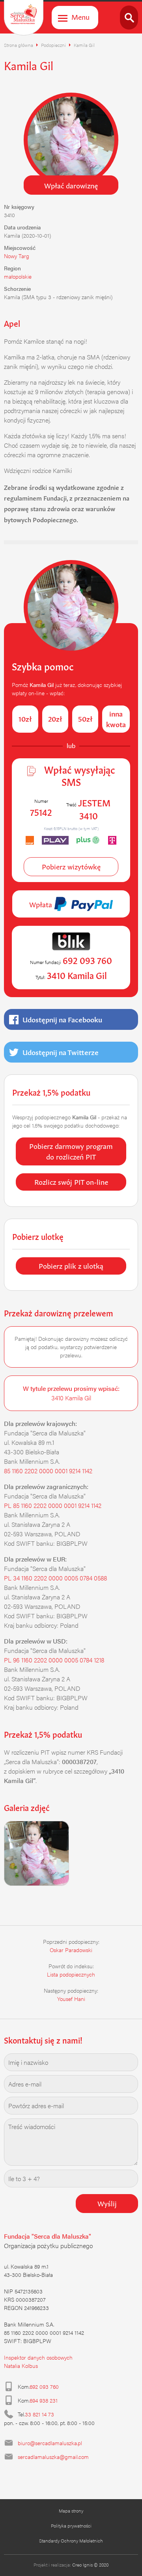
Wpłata (42, 904)
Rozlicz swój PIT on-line (71, 1181)
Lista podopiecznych (71, 1974)
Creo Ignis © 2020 (90, 2565)
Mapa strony (71, 2511)
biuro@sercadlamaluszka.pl (50, 2443)
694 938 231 (44, 2400)
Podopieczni (53, 45)
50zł (85, 718)
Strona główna (19, 45)
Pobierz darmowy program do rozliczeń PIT (71, 1151)
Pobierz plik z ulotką (71, 1265)
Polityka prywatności (71, 2526)
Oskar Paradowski (71, 1950)
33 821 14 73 (39, 2414)
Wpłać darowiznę (71, 185)
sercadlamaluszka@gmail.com (53, 2457)
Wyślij (107, 2203)
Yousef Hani (71, 1999)
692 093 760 (44, 2386)
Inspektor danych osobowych (38, 2357)
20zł (55, 718)
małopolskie (18, 276)
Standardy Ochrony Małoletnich (71, 2541)
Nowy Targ (17, 256)
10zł (25, 718)
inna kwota (116, 718)
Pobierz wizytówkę (71, 866)
